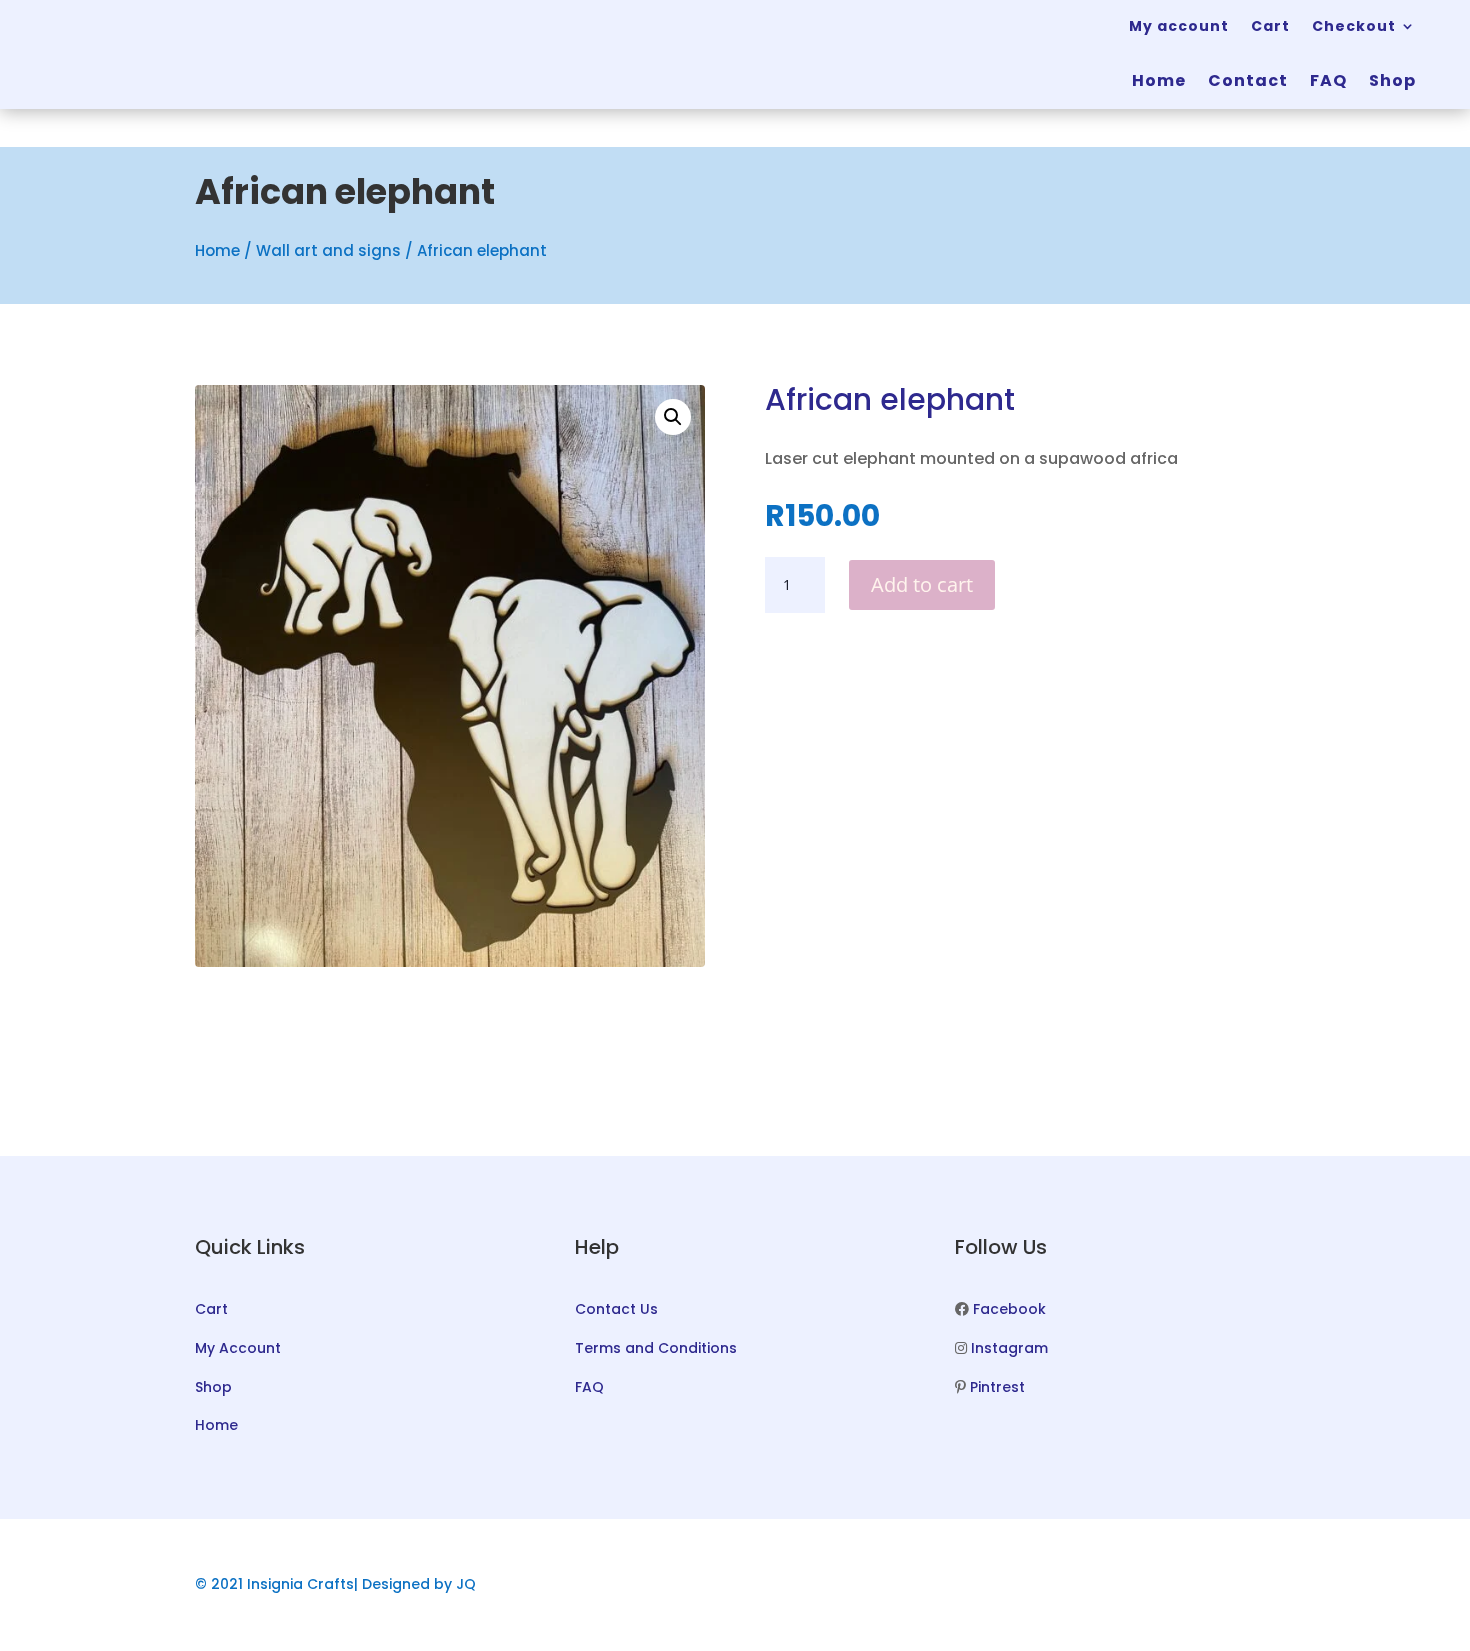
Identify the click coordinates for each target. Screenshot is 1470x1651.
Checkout (1354, 26)
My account (1179, 26)
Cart (1270, 26)
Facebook (1009, 1309)
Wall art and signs (328, 250)
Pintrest (997, 1387)
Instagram (1009, 1348)
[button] (673, 417)
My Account (238, 1348)
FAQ (1328, 80)
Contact (1248, 80)
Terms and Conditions (656, 1348)
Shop (1392, 80)
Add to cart (922, 584)
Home (1159, 80)
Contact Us (616, 1309)
